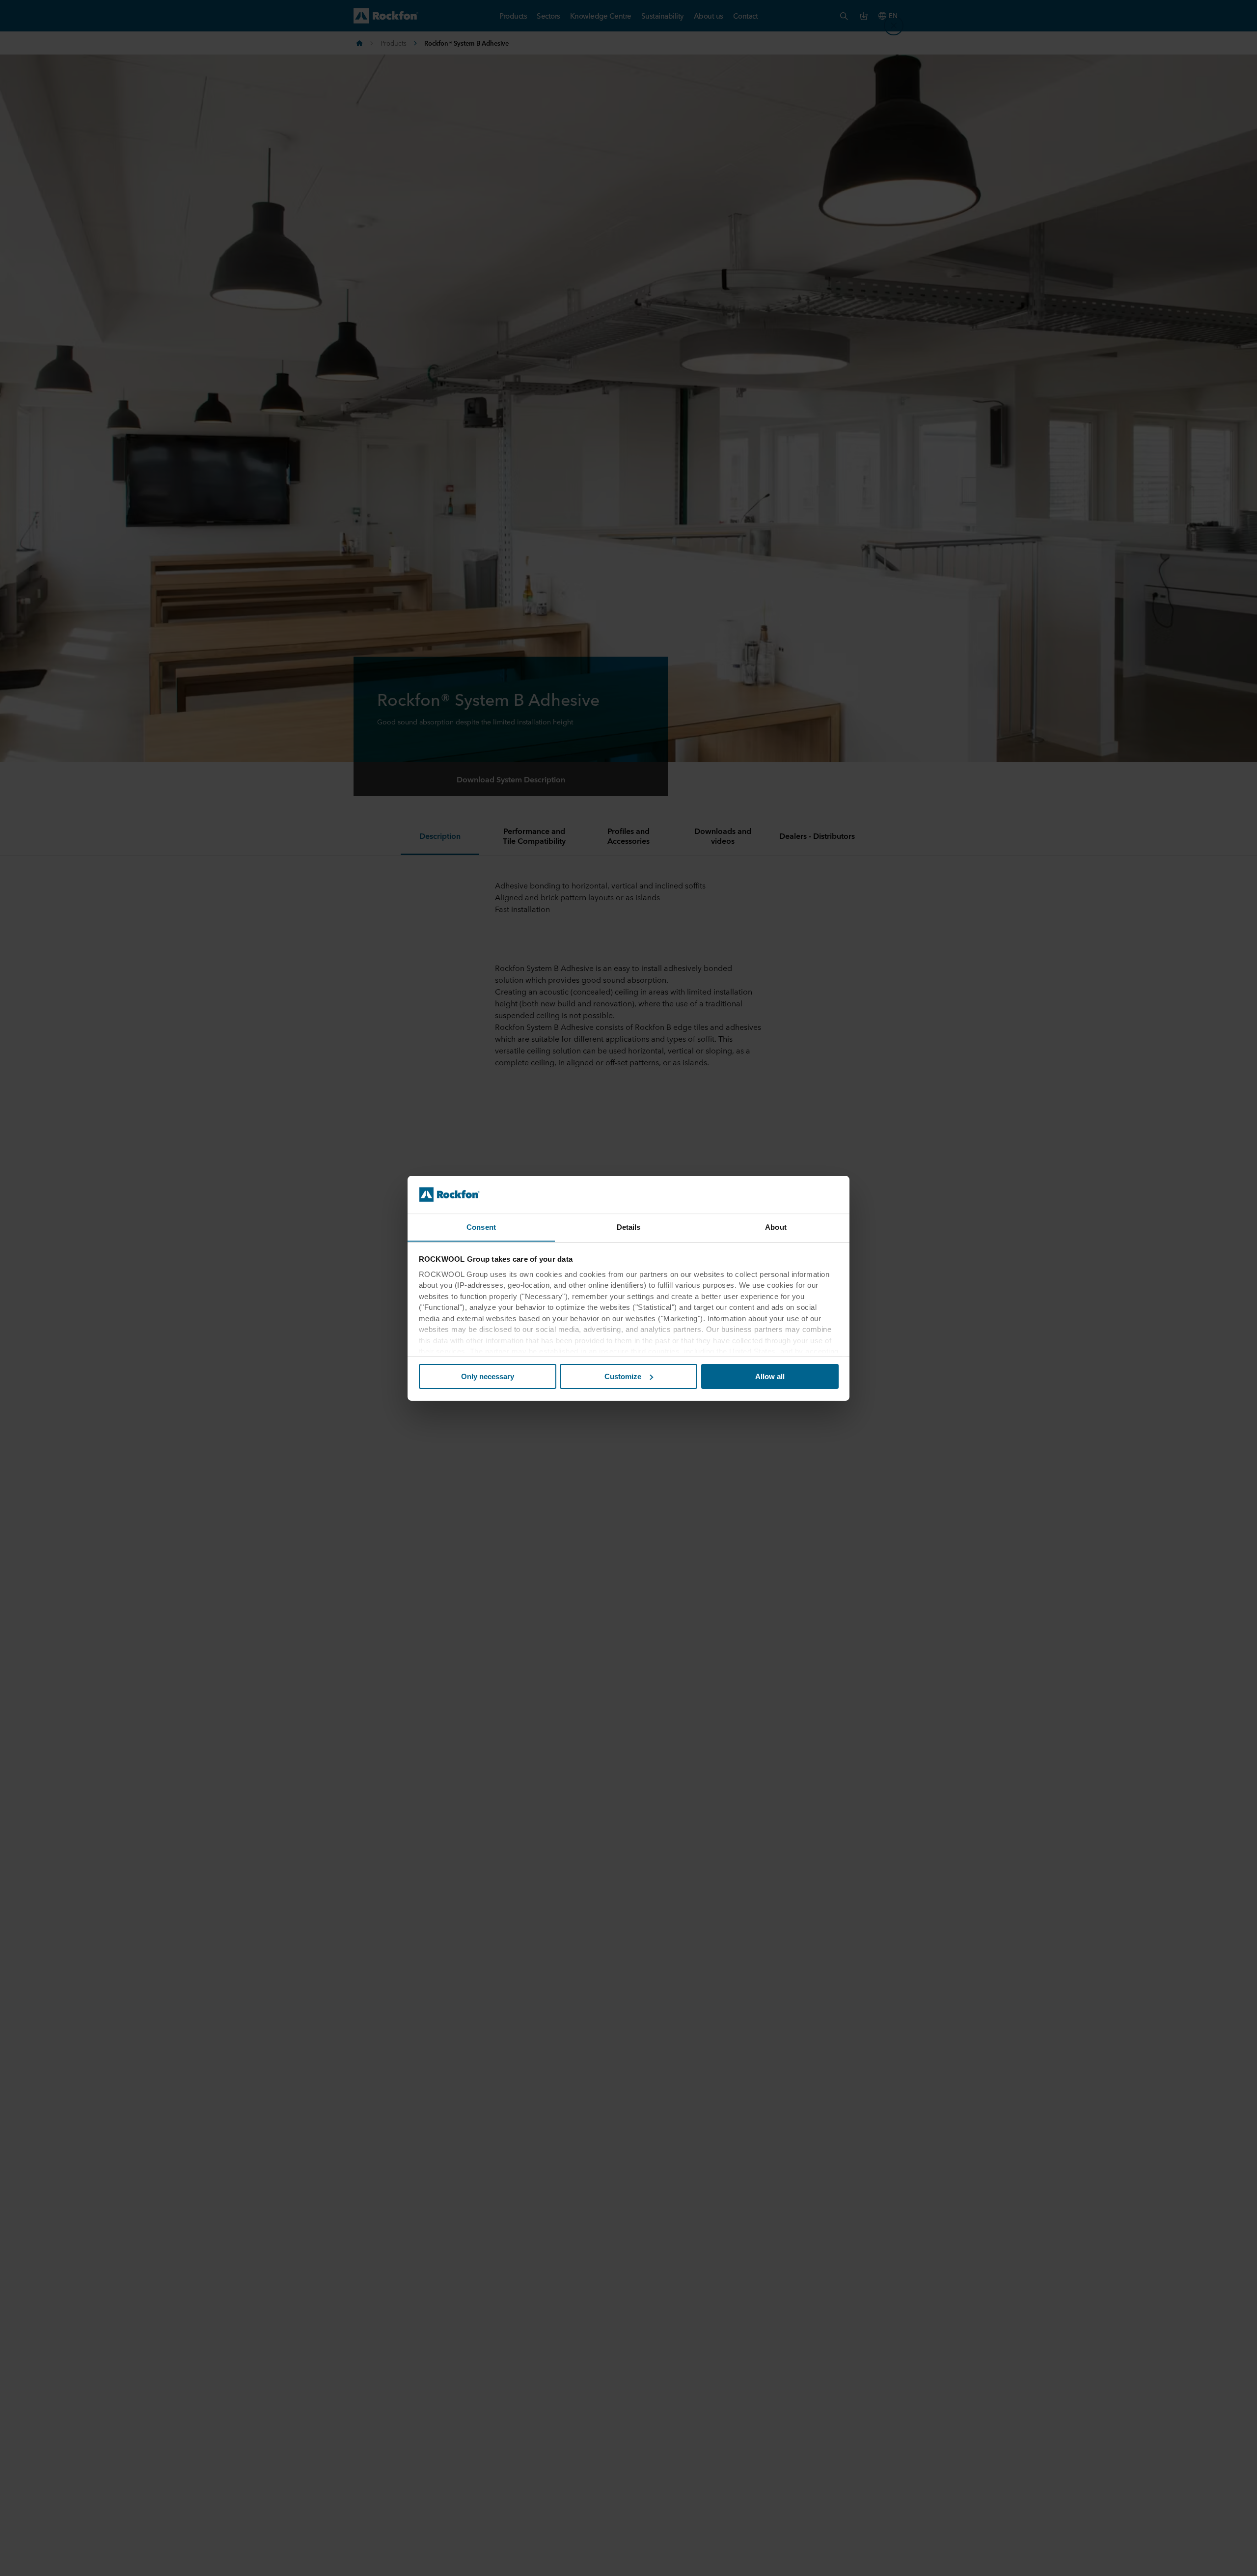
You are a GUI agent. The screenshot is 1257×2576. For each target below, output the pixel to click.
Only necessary (488, 1376)
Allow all (770, 1376)
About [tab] (776, 1227)
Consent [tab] (481, 1227)
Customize (623, 1376)
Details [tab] (629, 1227)
